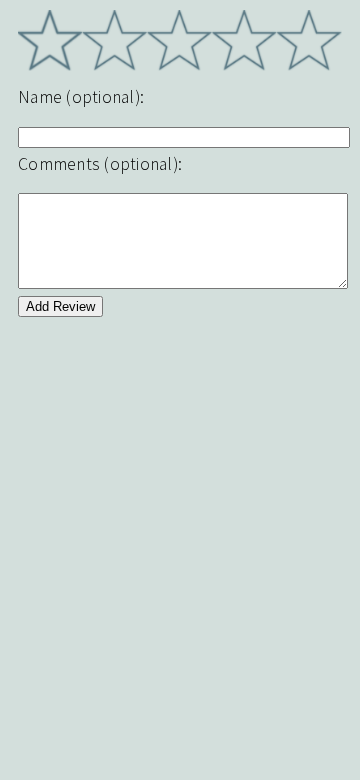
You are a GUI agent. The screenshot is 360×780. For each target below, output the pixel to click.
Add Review (60, 306)
